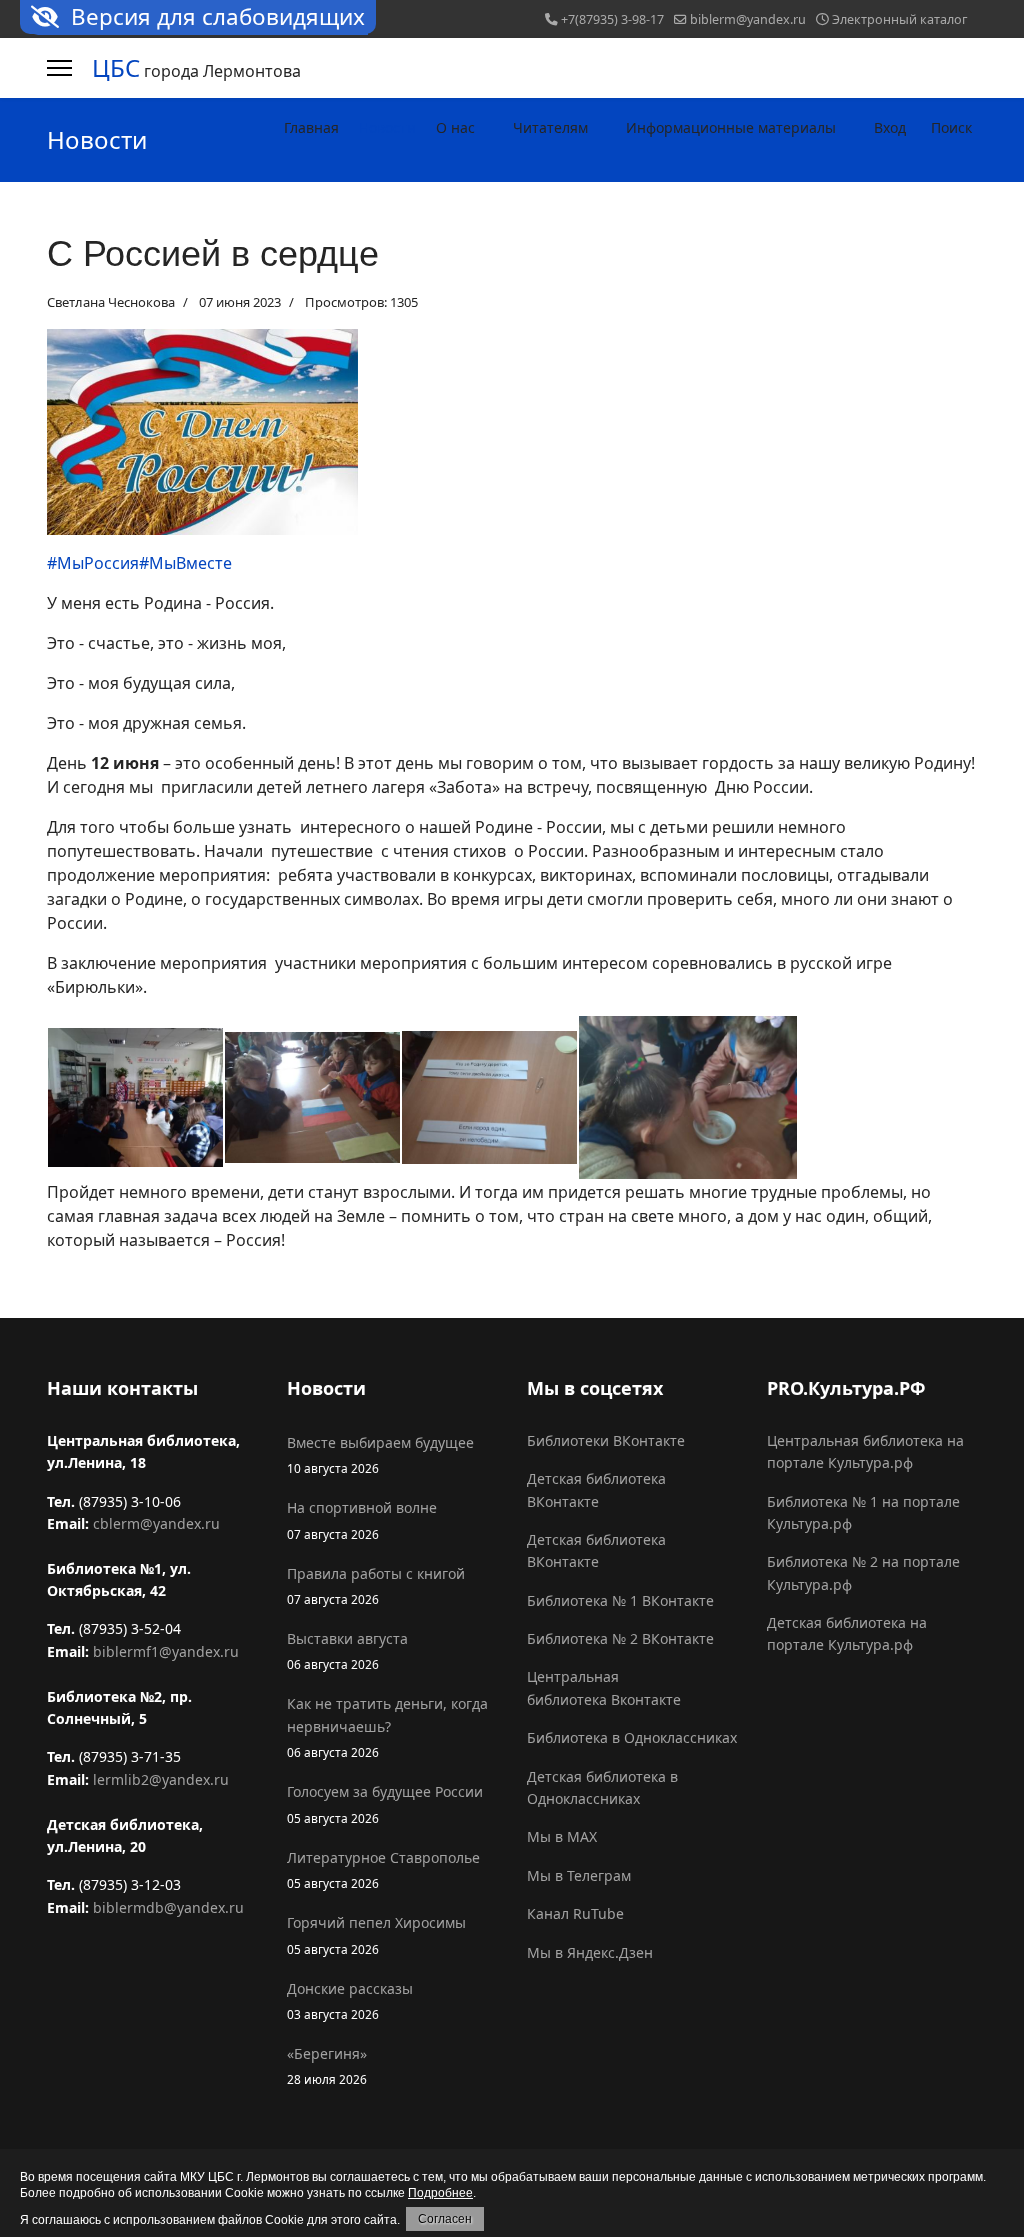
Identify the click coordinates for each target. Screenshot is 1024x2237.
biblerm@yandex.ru (748, 19)
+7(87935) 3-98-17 (612, 19)
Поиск (951, 127)
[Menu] (59, 68)
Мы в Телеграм (579, 1875)
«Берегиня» (327, 2065)
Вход (890, 127)
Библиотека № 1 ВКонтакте (620, 1600)
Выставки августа (347, 1650)
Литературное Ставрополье (383, 1869)
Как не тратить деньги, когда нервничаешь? (387, 1727)
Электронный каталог (899, 19)
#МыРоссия (93, 563)
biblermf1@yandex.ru (166, 1651)
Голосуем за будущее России (385, 1803)
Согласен (445, 2219)
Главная (311, 127)
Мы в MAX (562, 1836)
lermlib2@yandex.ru (161, 1779)
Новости (387, 127)
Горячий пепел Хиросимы (376, 1934)
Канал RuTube (575, 1913)
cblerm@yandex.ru (156, 1523)
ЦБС (116, 68)
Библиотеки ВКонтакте (606, 1440)
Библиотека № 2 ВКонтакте (620, 1638)
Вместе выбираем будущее (380, 1454)
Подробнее (440, 2193)
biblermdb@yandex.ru (168, 1907)
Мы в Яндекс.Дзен (590, 1952)
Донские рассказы (350, 2000)
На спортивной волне (362, 1519)
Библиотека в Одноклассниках (632, 1737)
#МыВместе (185, 563)
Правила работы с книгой (376, 1585)
